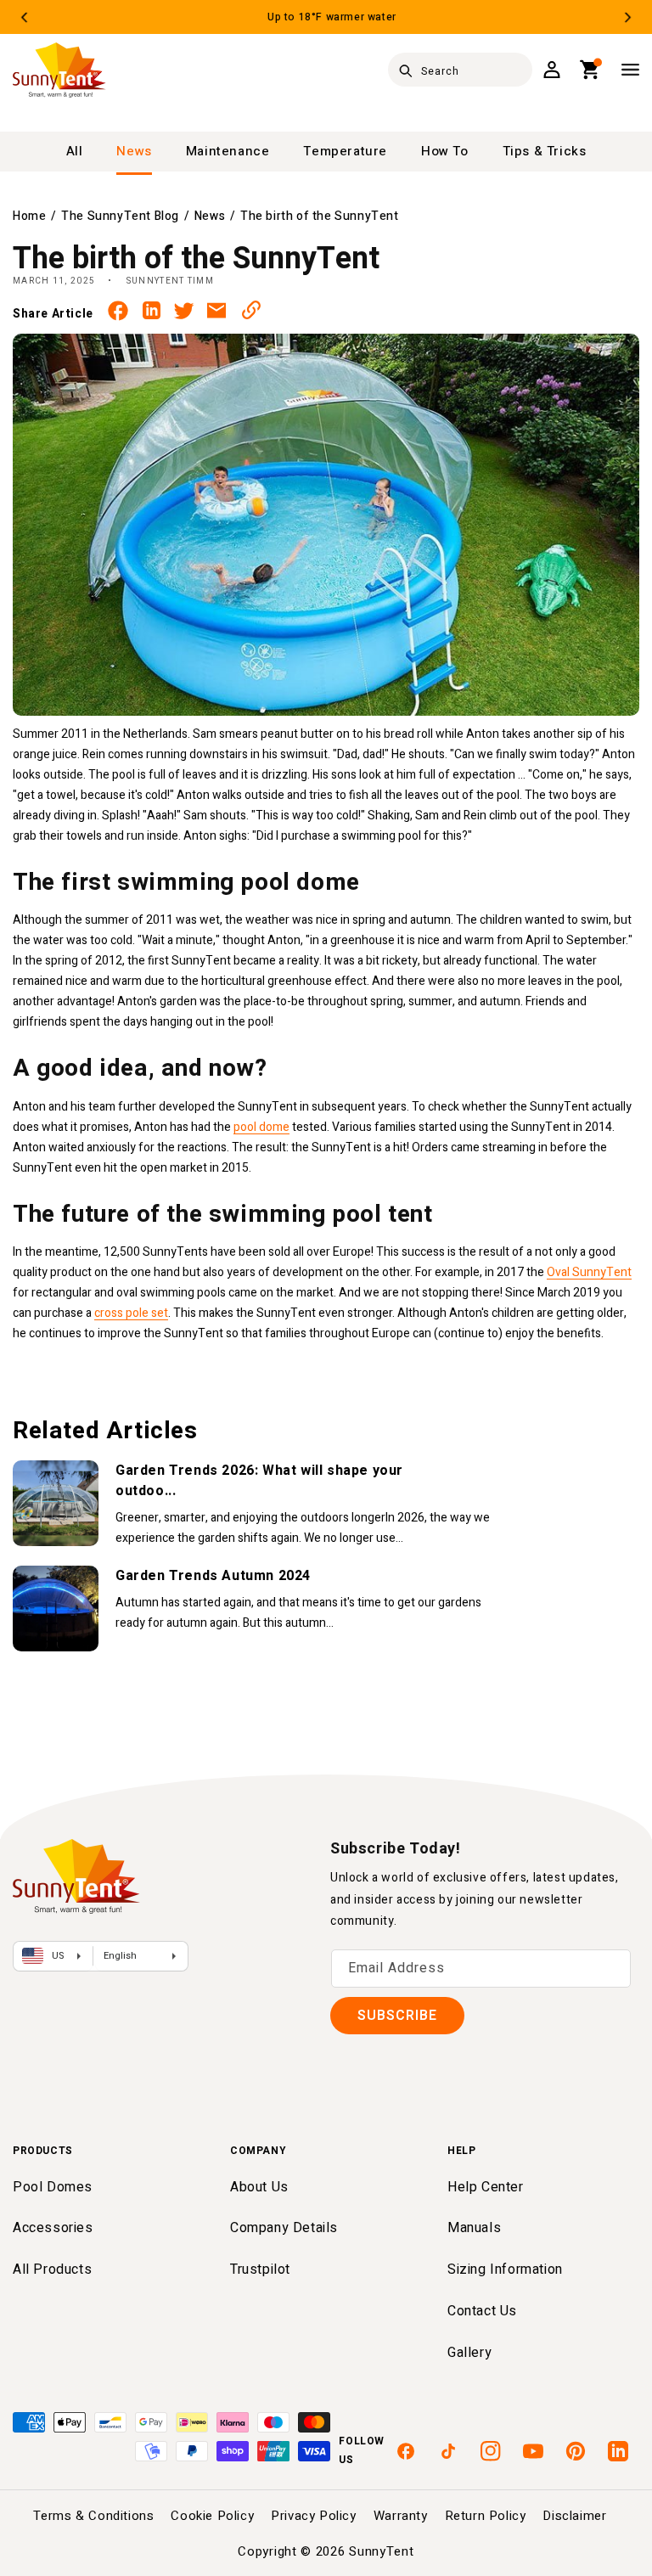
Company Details (284, 2228)
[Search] (406, 70)
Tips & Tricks (545, 151)
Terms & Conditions (94, 2516)
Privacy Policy (313, 2516)
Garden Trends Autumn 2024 (213, 1576)
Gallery (469, 2353)
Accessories (53, 2228)
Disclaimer (574, 2516)
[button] (590, 70)
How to (445, 151)
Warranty (401, 2516)
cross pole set (131, 1313)
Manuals (474, 2228)
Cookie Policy (212, 2516)
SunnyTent (381, 2551)
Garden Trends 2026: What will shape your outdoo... (259, 1481)
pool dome (261, 1127)
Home (29, 216)
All (75, 151)
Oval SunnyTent (589, 1272)
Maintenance (228, 151)
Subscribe (397, 2016)
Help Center (486, 2187)
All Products (52, 2269)
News (134, 151)
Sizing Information (505, 2269)
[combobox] (460, 70)
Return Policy (486, 2516)
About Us (259, 2187)
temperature (345, 151)
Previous (24, 17)
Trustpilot (260, 2269)
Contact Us (482, 2311)
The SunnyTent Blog (120, 216)
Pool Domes (53, 2187)
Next (628, 17)
